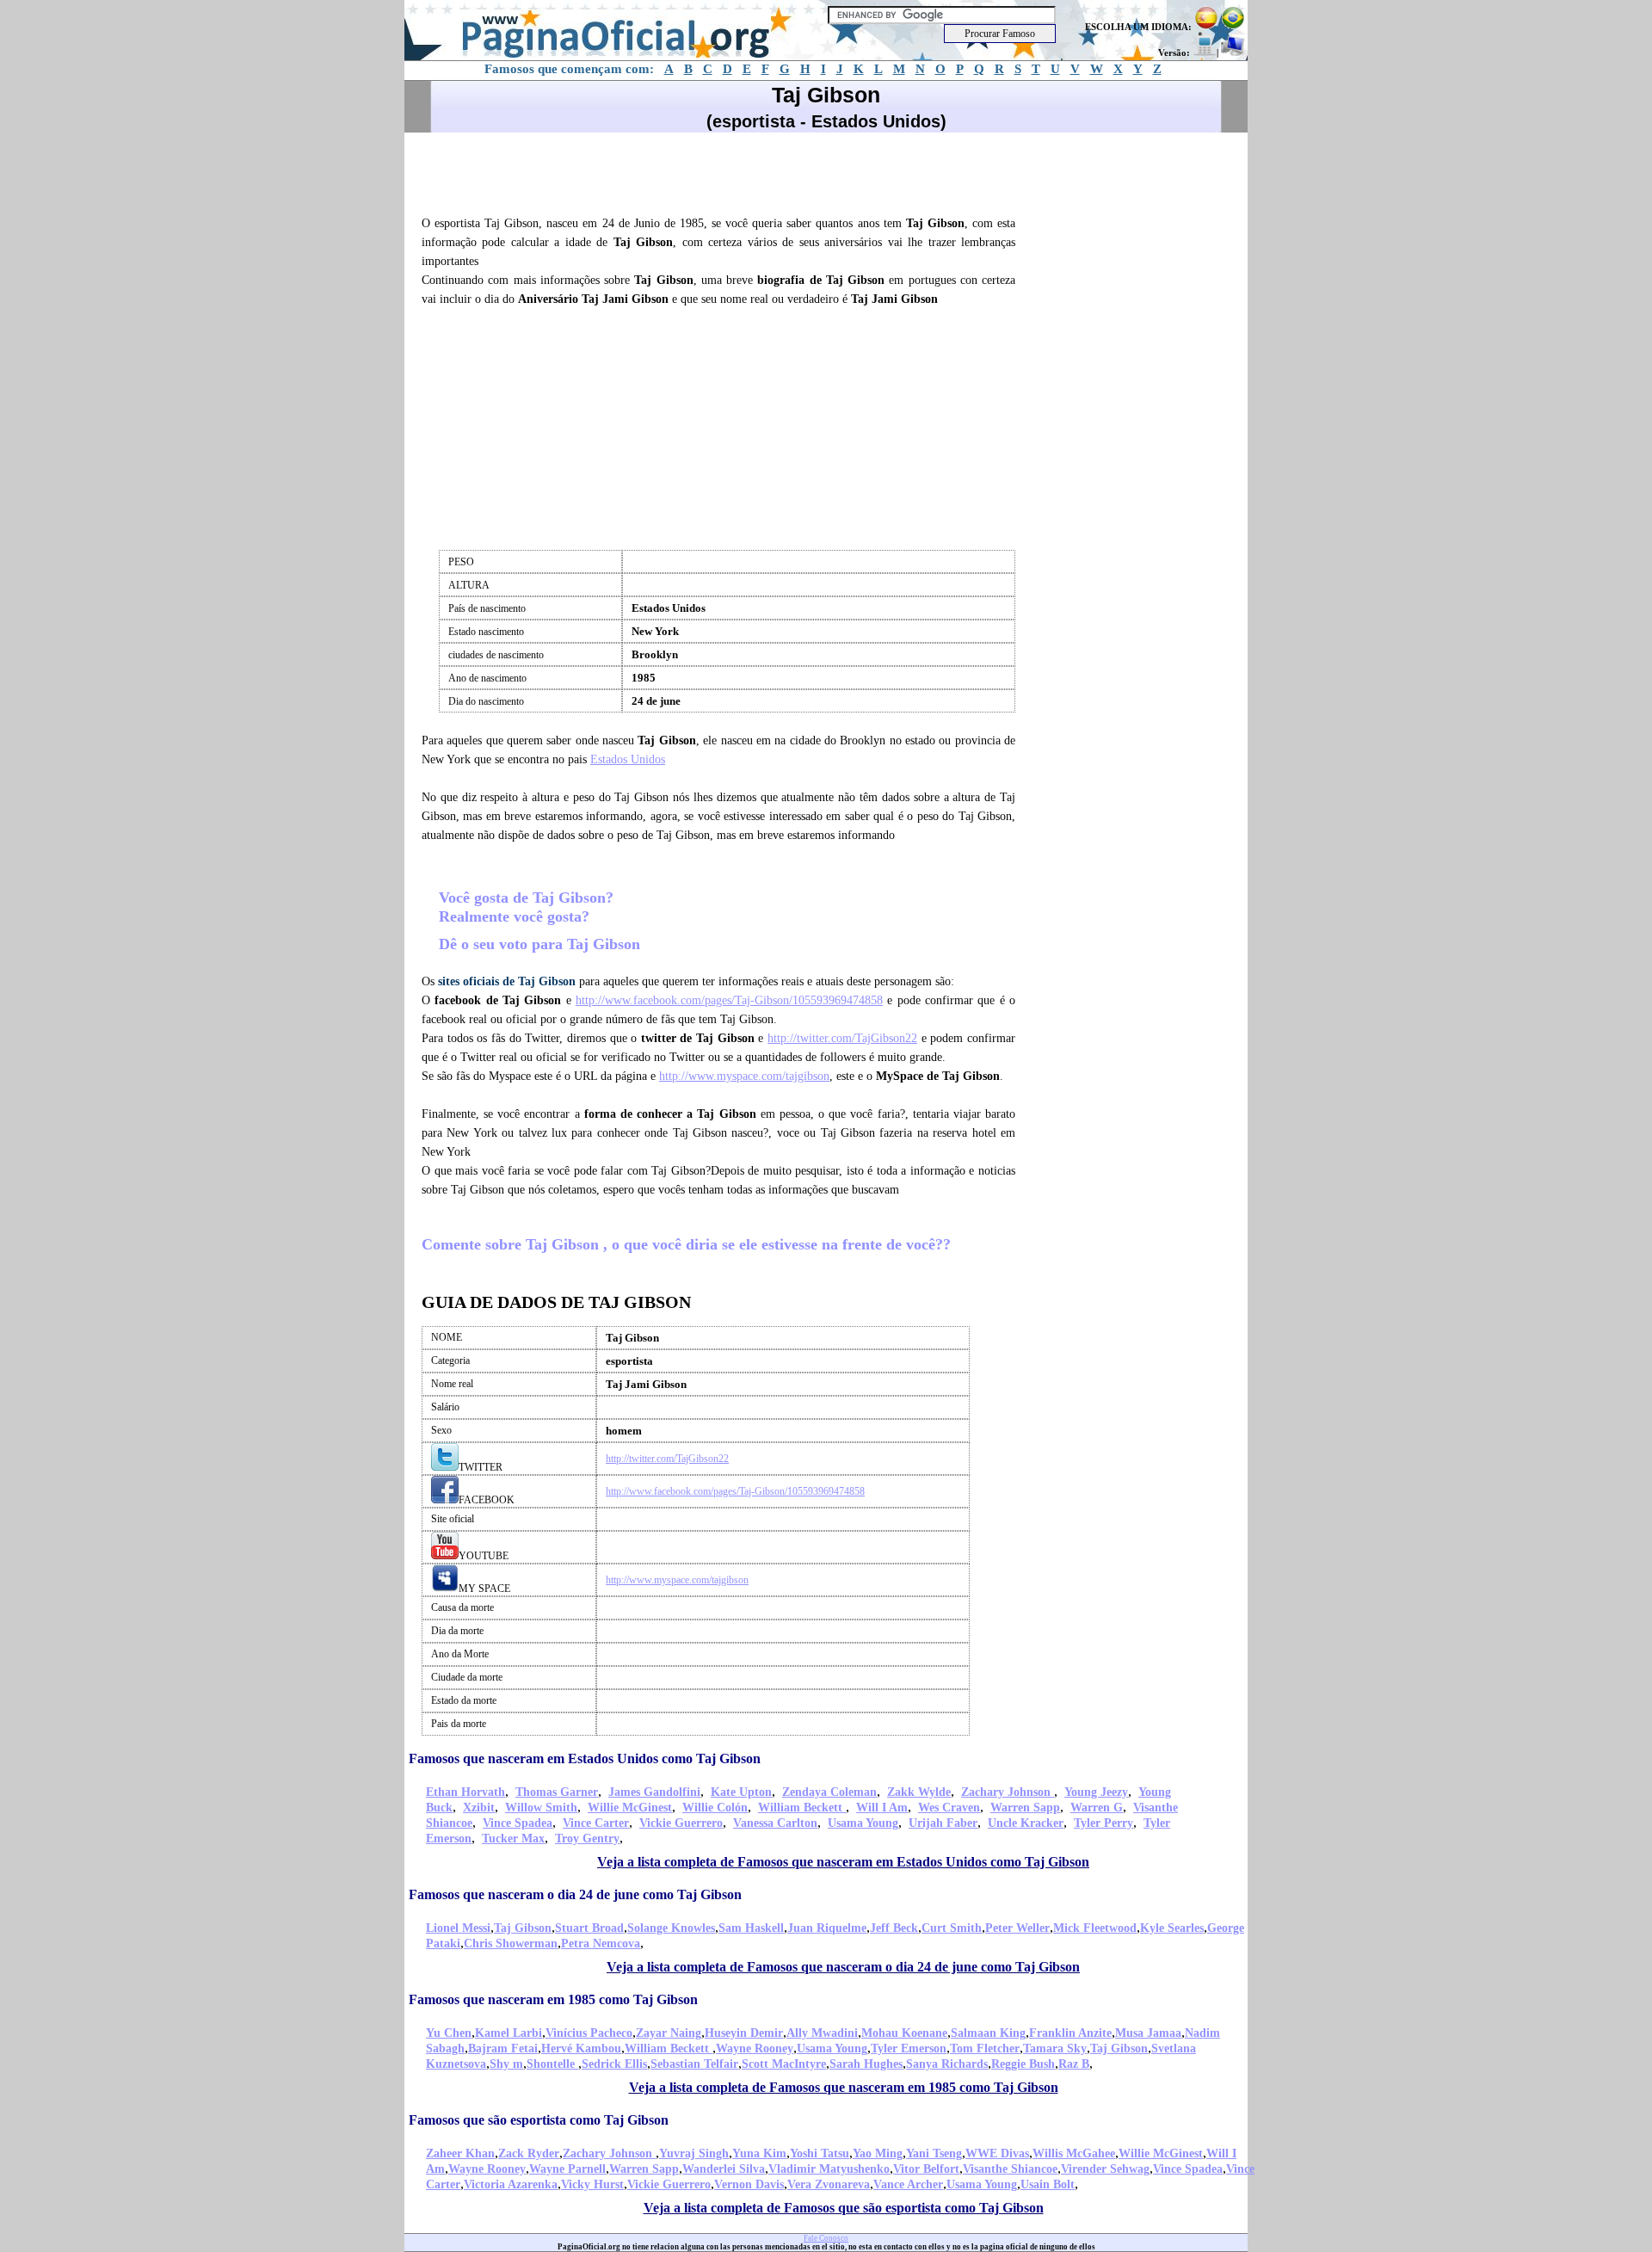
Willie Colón (715, 1808)
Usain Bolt (1048, 2184)
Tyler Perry (1103, 1823)
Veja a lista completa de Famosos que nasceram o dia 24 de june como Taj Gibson (843, 1967)
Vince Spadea (518, 1823)
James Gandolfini (654, 1792)
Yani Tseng (934, 2153)
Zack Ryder (529, 2153)
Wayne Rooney (755, 2048)
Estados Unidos (628, 759)
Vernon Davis (749, 2184)
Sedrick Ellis (614, 2064)
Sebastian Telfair (694, 2064)
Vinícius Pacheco (589, 2033)
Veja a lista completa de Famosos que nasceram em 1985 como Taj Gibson (844, 2087)
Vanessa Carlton (775, 1823)
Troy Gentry (587, 1839)
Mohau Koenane (904, 2033)
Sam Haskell (751, 1928)
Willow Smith (541, 1808)
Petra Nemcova (601, 1944)
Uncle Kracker (1026, 1823)
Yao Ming (878, 2153)
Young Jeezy (1096, 1792)
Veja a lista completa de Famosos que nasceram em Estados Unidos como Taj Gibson (843, 1862)
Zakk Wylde (919, 1792)
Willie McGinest (630, 1808)
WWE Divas (997, 2153)
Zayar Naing (669, 2033)
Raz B (1074, 2064)
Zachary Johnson (1008, 1792)
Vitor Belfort (926, 2169)
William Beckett (802, 1808)
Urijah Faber (943, 1823)
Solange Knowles (671, 1928)
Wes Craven (949, 1808)
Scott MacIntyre (784, 2064)
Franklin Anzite (1070, 2033)
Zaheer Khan (460, 2153)
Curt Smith (952, 1928)
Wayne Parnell (567, 2169)
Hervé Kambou (581, 2048)
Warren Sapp (1025, 1808)
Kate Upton (741, 1792)
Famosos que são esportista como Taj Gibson (539, 2120)
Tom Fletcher (985, 2048)
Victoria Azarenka (511, 2184)
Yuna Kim (759, 2153)
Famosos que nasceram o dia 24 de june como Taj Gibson (575, 1894)
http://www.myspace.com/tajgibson (744, 1076)
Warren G (1097, 1808)
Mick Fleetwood (1095, 1928)
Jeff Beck (894, 1928)
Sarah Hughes (866, 2064)
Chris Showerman (511, 1944)
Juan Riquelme (827, 1928)
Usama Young (863, 1823)
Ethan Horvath (465, 1792)
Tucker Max (513, 1839)
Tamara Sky (1055, 2048)
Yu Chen (449, 2033)
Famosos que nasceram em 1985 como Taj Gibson (553, 1999)
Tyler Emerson (909, 2048)
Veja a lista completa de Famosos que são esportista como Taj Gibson (844, 2208)
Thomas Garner (557, 1792)
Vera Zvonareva (829, 2184)
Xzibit (479, 1808)
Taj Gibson (523, 1928)
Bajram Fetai (503, 2048)
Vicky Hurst (592, 2184)
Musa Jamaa (1148, 2033)
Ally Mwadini (822, 2033)
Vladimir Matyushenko (829, 2169)
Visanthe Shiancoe (1010, 2169)
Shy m (506, 2064)
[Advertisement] (726, 171)
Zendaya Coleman (829, 1792)
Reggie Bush (1023, 2064)
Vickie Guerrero (681, 1823)
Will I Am (882, 1808)
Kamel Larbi (509, 2033)
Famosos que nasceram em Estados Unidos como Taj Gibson (585, 1758)
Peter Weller (1017, 1928)
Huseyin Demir (744, 2033)
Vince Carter (596, 1823)
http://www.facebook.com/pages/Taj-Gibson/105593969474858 (729, 1000)
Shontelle (552, 2064)
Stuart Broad (589, 1928)
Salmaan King (988, 2033)
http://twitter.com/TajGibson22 (842, 1038)
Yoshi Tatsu (820, 2153)
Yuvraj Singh (694, 2153)
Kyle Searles (1172, 1928)
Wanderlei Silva (724, 2169)
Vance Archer (908, 2184)
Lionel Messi (458, 1928)
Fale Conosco (826, 2238)
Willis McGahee (1074, 2153)
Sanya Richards (947, 2064)
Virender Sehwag (1105, 2169)
